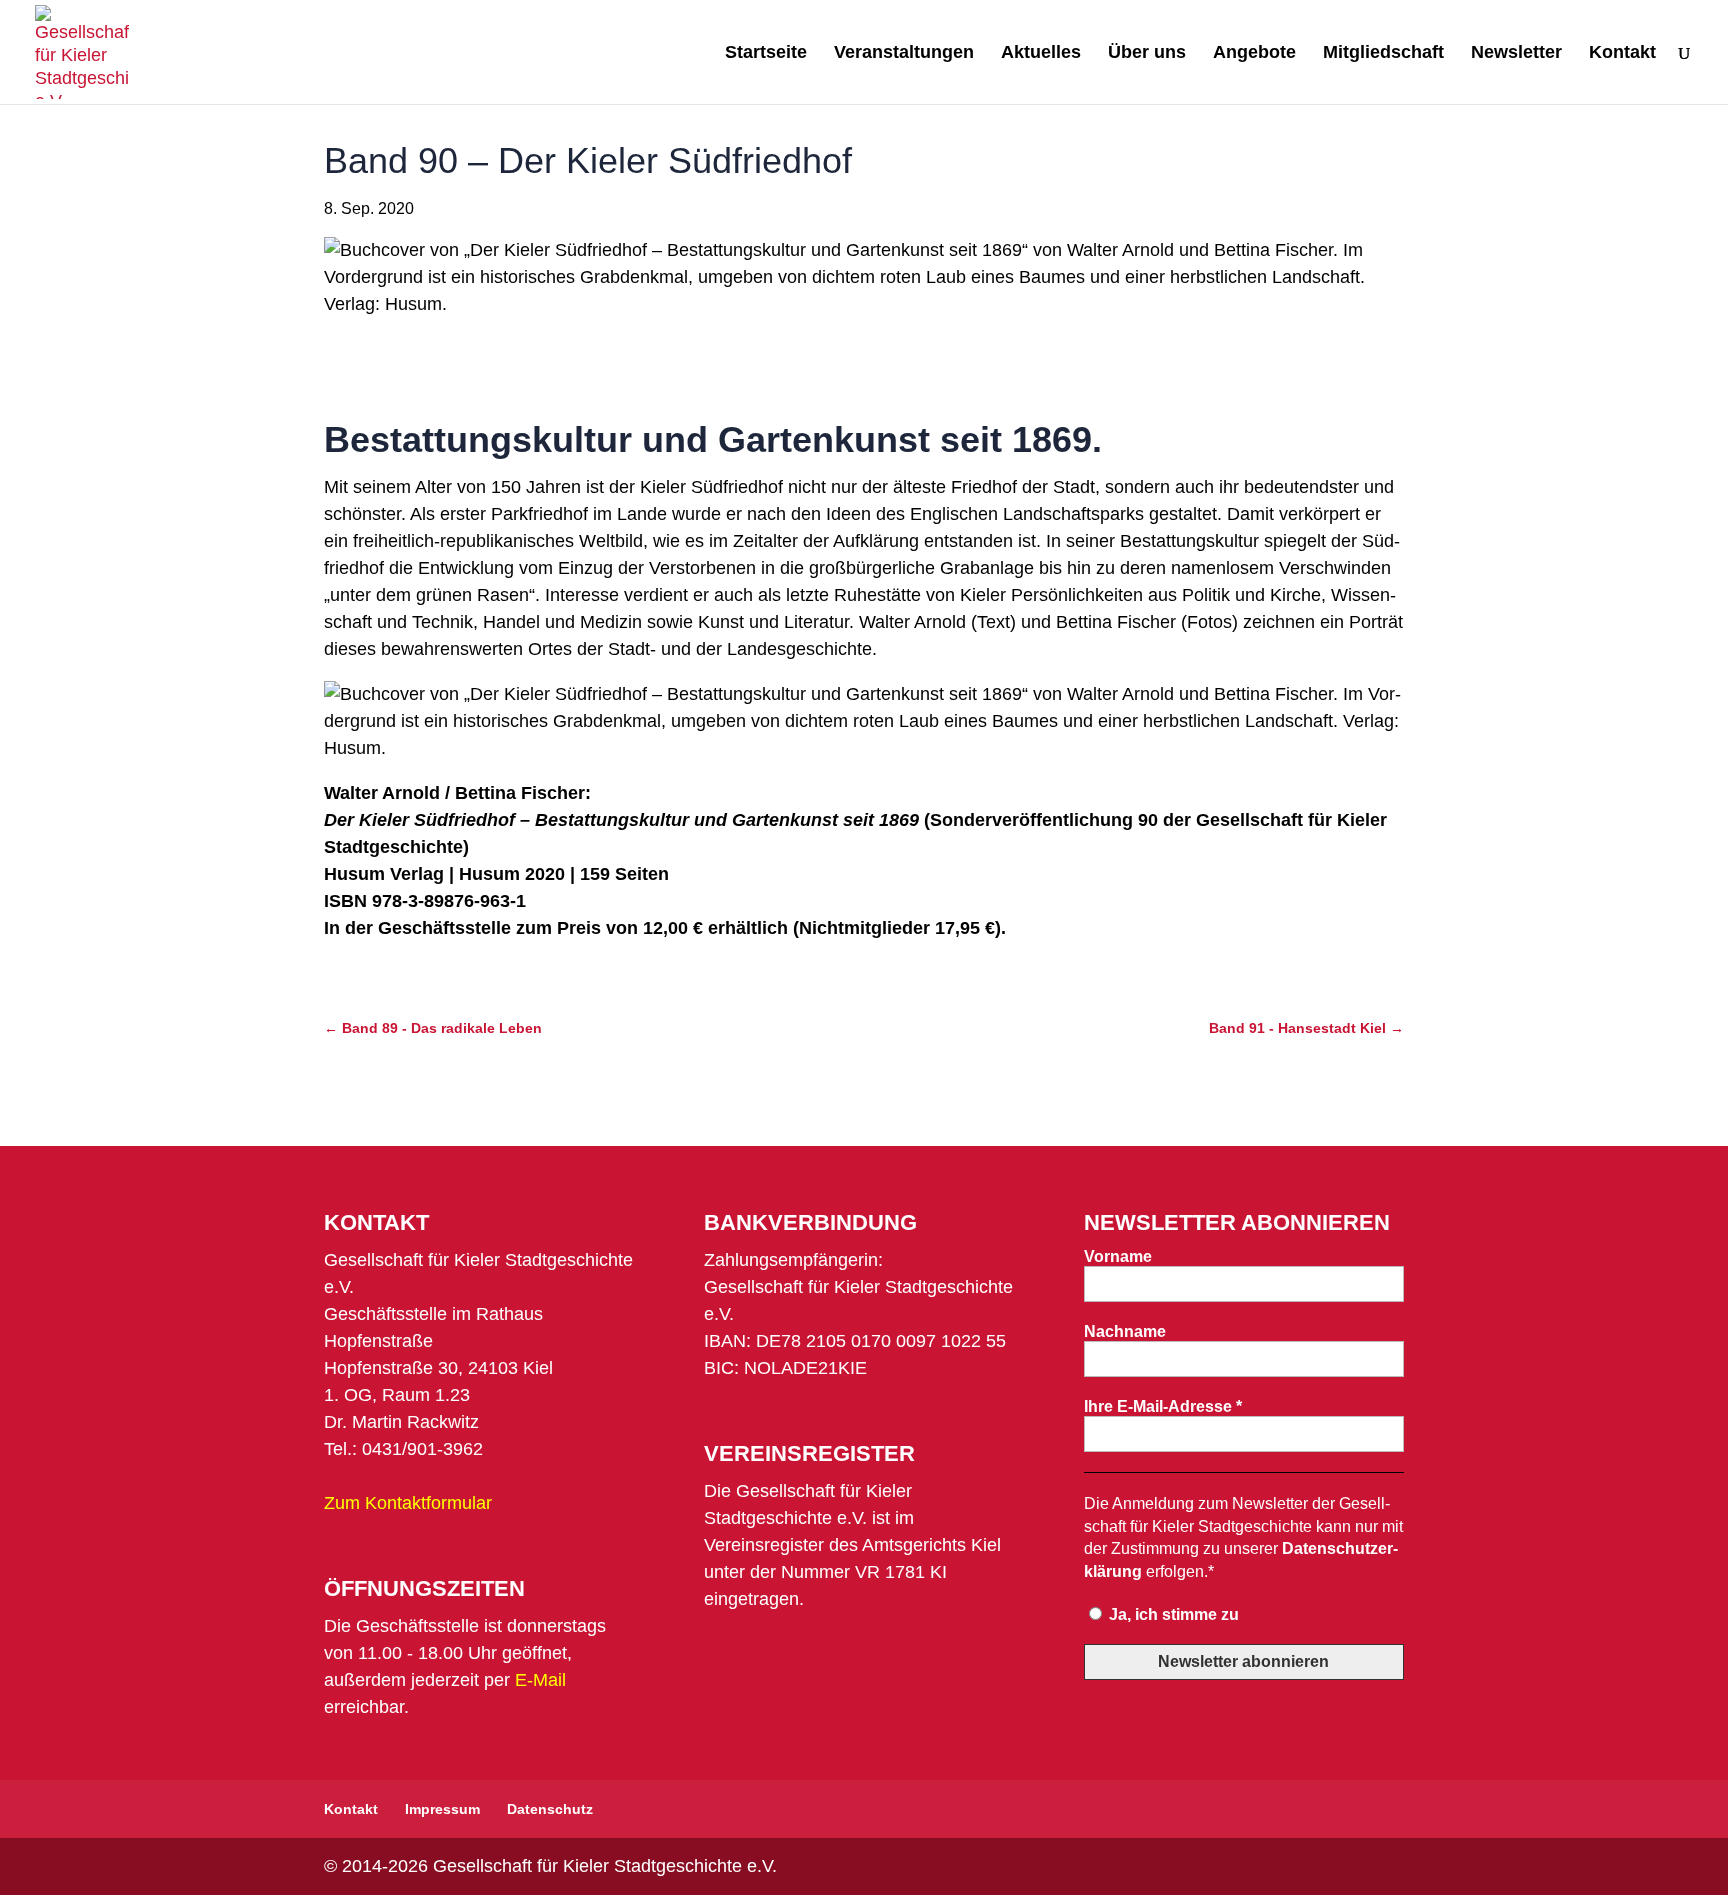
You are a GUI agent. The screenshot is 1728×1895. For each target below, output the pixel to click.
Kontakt (1622, 53)
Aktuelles (1041, 53)
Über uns (1147, 53)
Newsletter (1516, 53)
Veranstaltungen (904, 53)
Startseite (766, 53)
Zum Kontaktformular (408, 1503)
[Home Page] (82, 51)
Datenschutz (550, 1809)
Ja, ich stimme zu (1172, 1614)
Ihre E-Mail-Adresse (1163, 1406)
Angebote (1254, 53)
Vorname (1118, 1256)
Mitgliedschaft (1383, 53)
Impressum (442, 1809)
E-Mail (540, 1680)
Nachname (1125, 1331)
